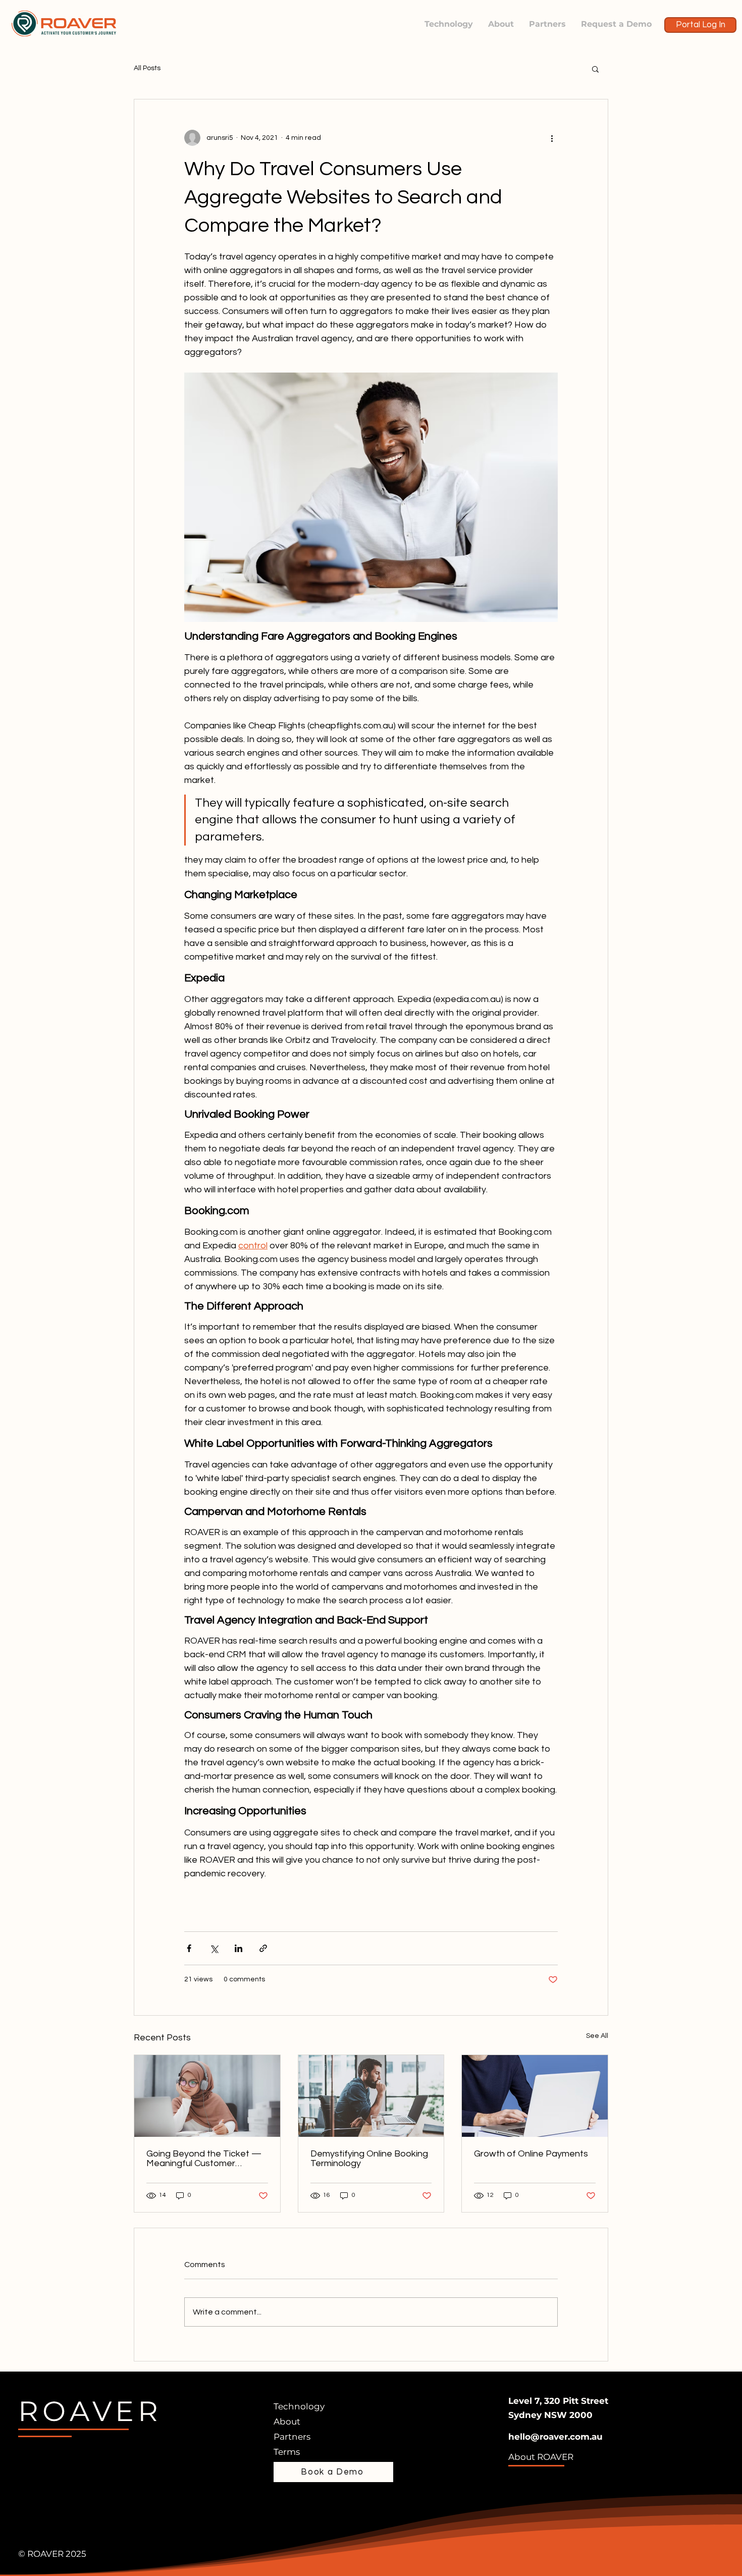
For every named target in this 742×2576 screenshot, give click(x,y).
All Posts (147, 68)
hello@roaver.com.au (555, 2437)
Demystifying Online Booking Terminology (369, 2159)
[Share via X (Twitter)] (214, 1948)
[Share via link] (263, 1948)
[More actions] (552, 138)
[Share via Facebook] (189, 1948)
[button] (595, 69)
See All (597, 2036)
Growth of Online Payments (531, 2154)
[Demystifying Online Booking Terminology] (371, 2096)
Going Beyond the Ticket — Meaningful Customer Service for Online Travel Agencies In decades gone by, (204, 2159)
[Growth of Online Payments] (535, 2096)
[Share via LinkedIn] (238, 1948)
